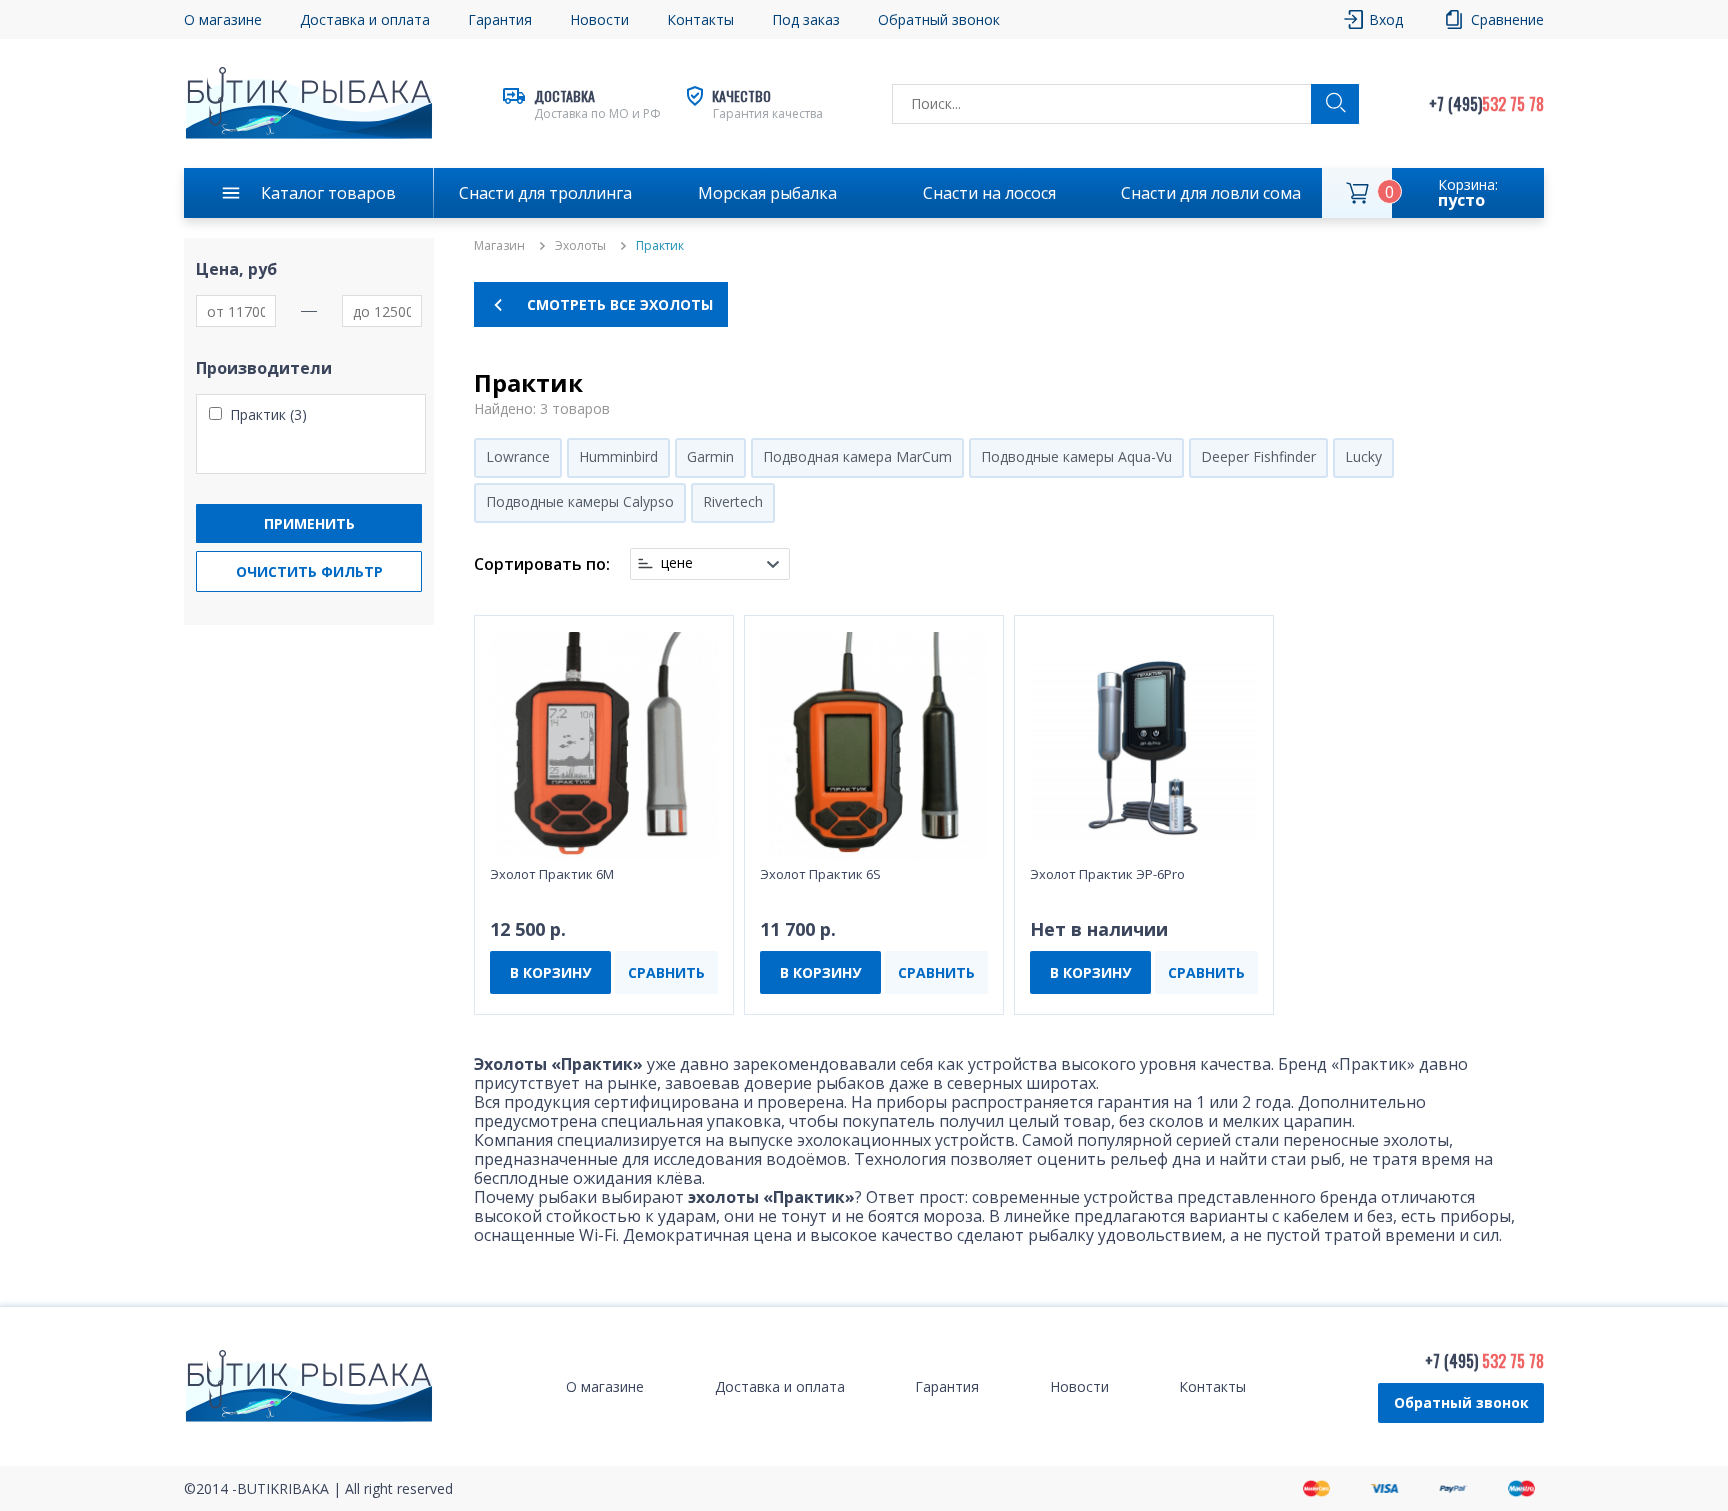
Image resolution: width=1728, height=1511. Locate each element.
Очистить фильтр (309, 571)
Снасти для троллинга (545, 193)
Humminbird (618, 456)
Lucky (1363, 456)
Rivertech (733, 501)
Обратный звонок (1461, 1402)
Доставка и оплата (365, 19)
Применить (309, 523)
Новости (599, 19)
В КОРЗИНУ (550, 972)
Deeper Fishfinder (1258, 456)
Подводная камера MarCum (857, 456)
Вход (1386, 19)
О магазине (223, 19)
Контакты (700, 19)
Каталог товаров (328, 193)
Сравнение (1507, 19)
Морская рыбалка (767, 193)
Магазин (499, 246)
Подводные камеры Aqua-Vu (1076, 456)
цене (677, 563)
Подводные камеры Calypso (580, 501)
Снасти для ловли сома (1211, 193)
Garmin (710, 456)
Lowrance (518, 456)
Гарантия (500, 19)
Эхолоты (580, 246)
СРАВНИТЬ (666, 972)
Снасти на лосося (989, 193)
